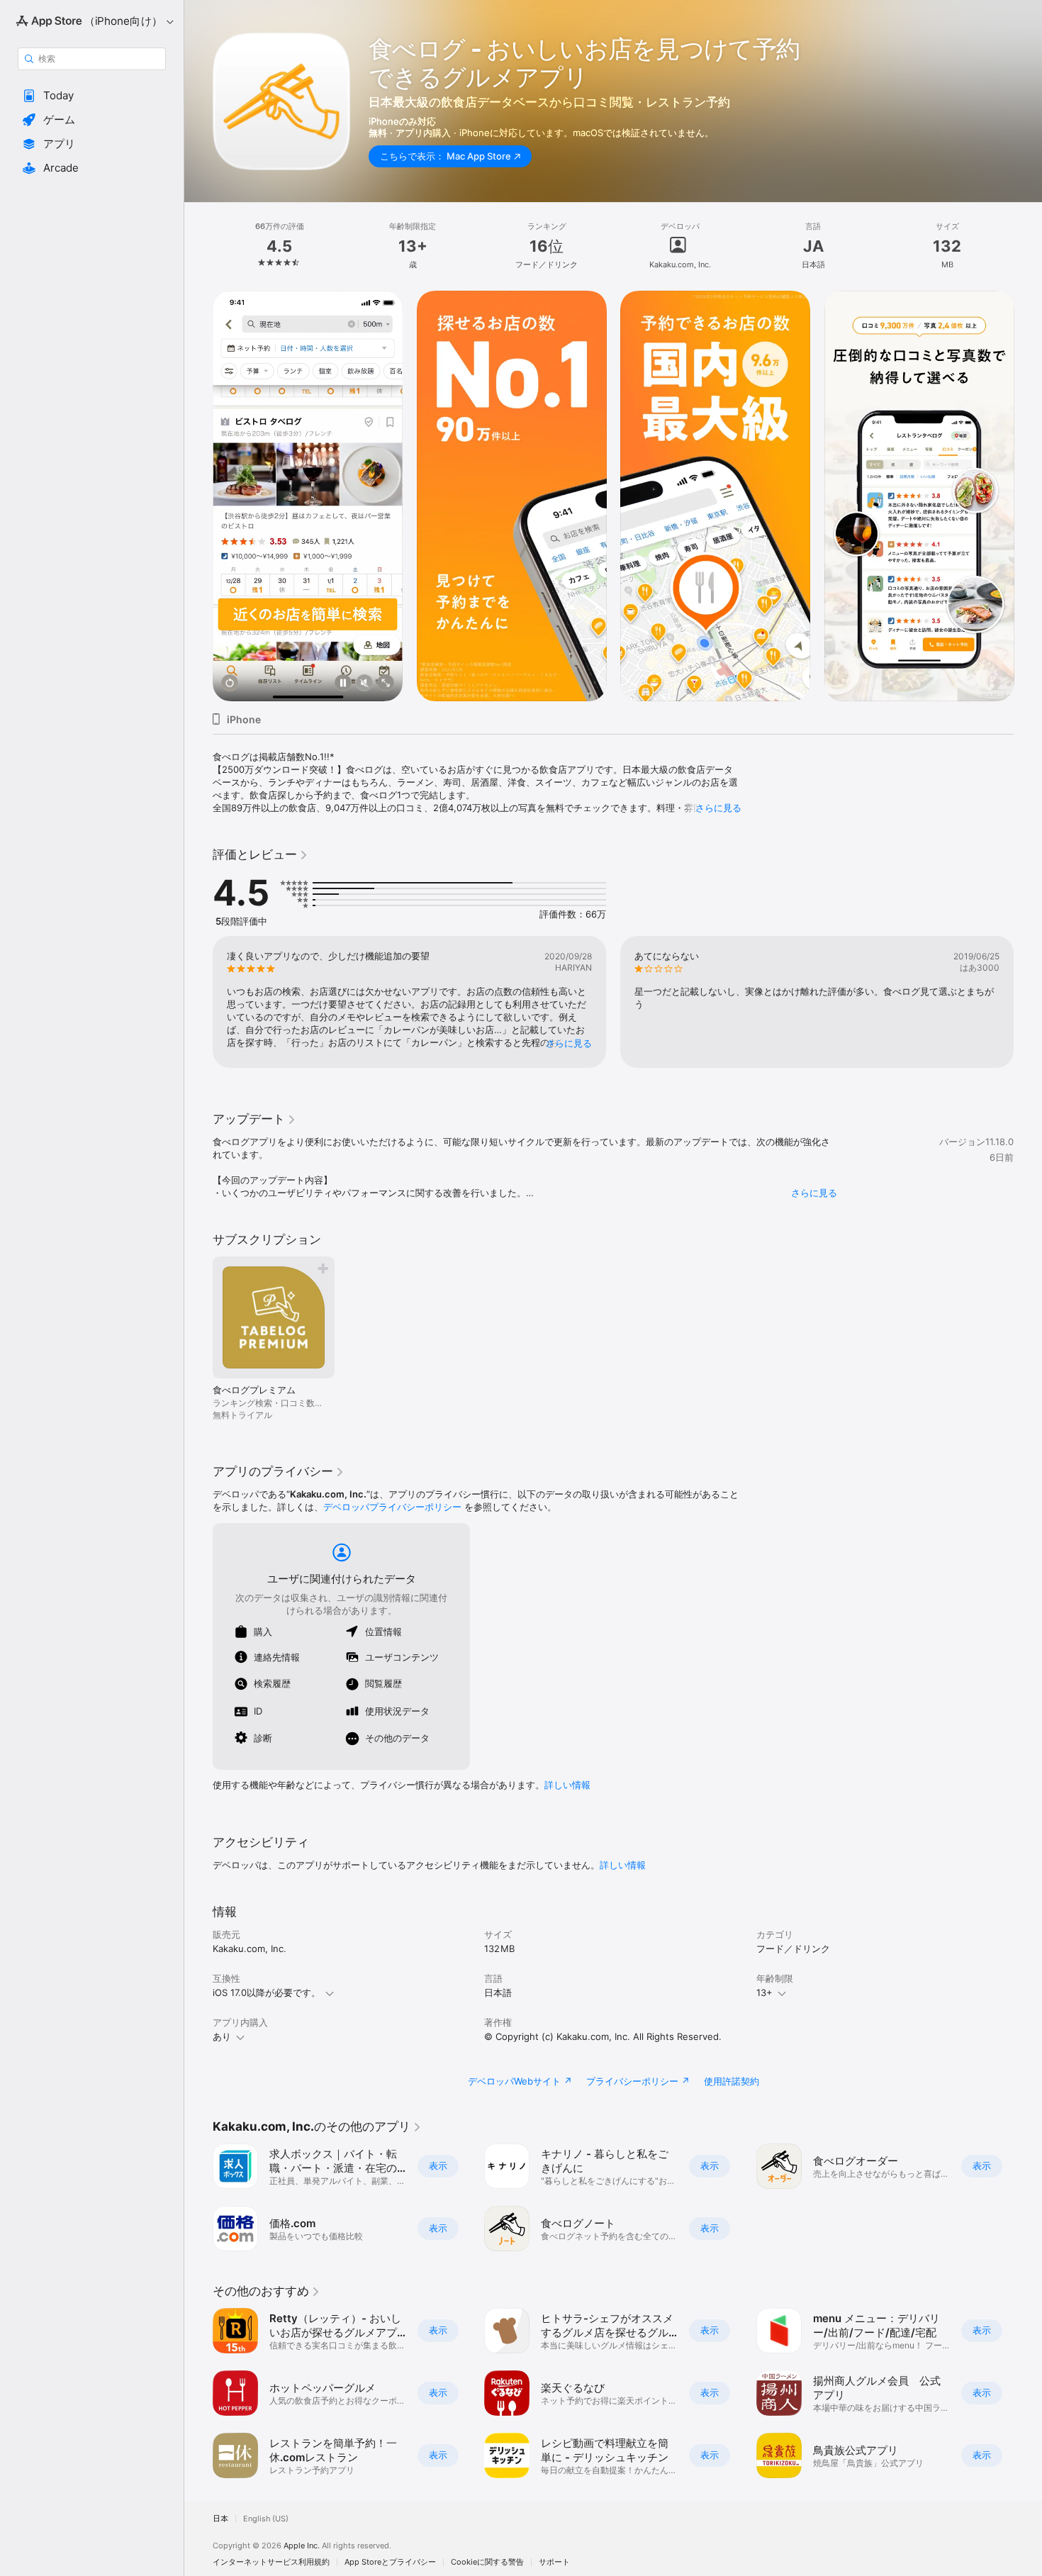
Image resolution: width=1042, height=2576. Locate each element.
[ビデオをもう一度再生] (230, 684)
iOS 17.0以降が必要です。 (267, 1992)
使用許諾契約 (732, 2081)
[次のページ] (1028, 496)
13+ (764, 1992)
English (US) (266, 2519)
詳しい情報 (567, 1785)
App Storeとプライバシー (390, 2562)
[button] (92, 96)
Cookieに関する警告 (487, 2562)
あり (222, 2036)
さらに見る (718, 808)
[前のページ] (198, 496)
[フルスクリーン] (386, 684)
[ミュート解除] (364, 684)
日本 (220, 2519)
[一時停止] (343, 684)
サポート (554, 2562)
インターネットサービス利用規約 (271, 2562)
